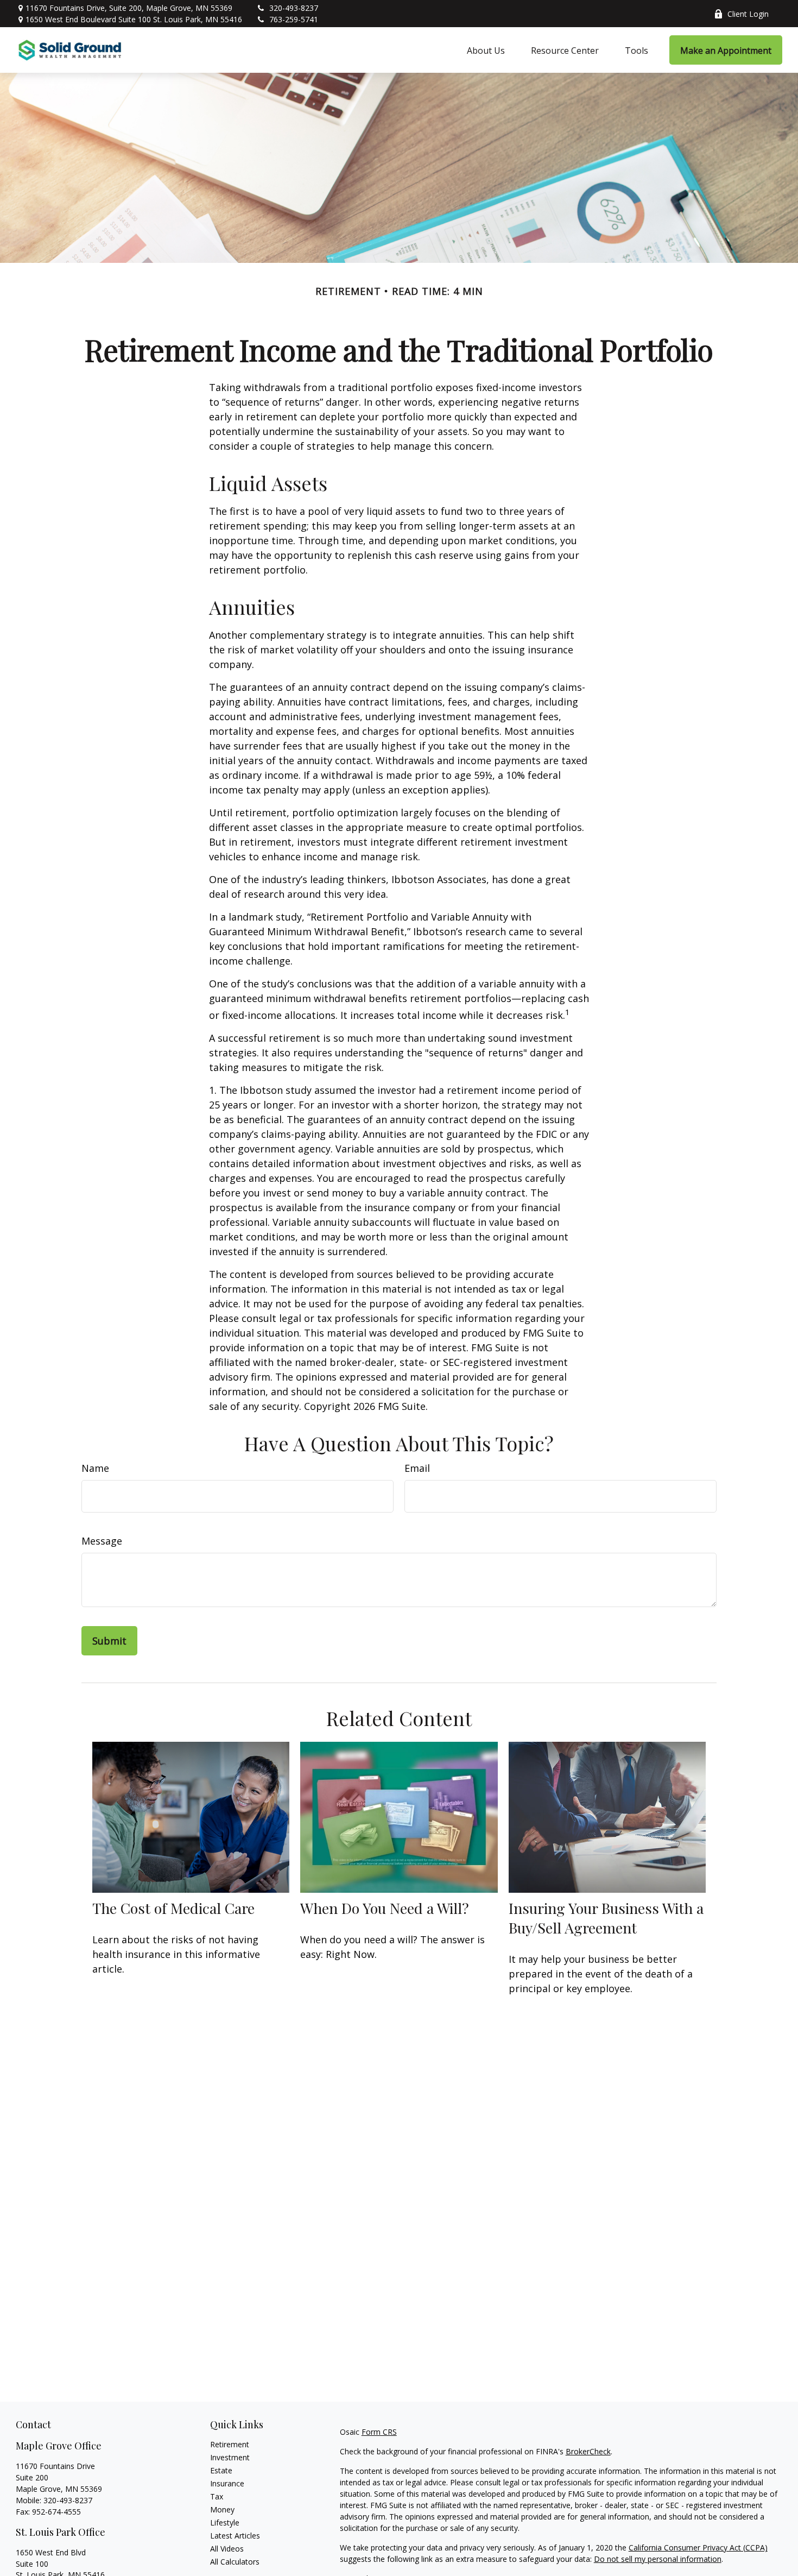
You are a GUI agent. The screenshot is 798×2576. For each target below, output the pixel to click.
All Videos (227, 2549)
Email (417, 1468)
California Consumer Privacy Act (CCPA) (698, 2547)
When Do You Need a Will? (385, 1908)
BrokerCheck (588, 2451)
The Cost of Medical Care (173, 1908)
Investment (230, 2457)
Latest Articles (235, 2536)
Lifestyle (225, 2523)
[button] (486, 50)
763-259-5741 (294, 19)
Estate (221, 2470)
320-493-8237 (294, 8)
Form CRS (379, 2432)
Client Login (748, 14)
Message (102, 1541)
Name (95, 1468)
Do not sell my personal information (658, 2559)
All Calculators (235, 2562)
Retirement (230, 2444)
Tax (217, 2496)
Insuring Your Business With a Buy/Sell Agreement (606, 1918)
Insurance (227, 2483)
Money (222, 2509)
